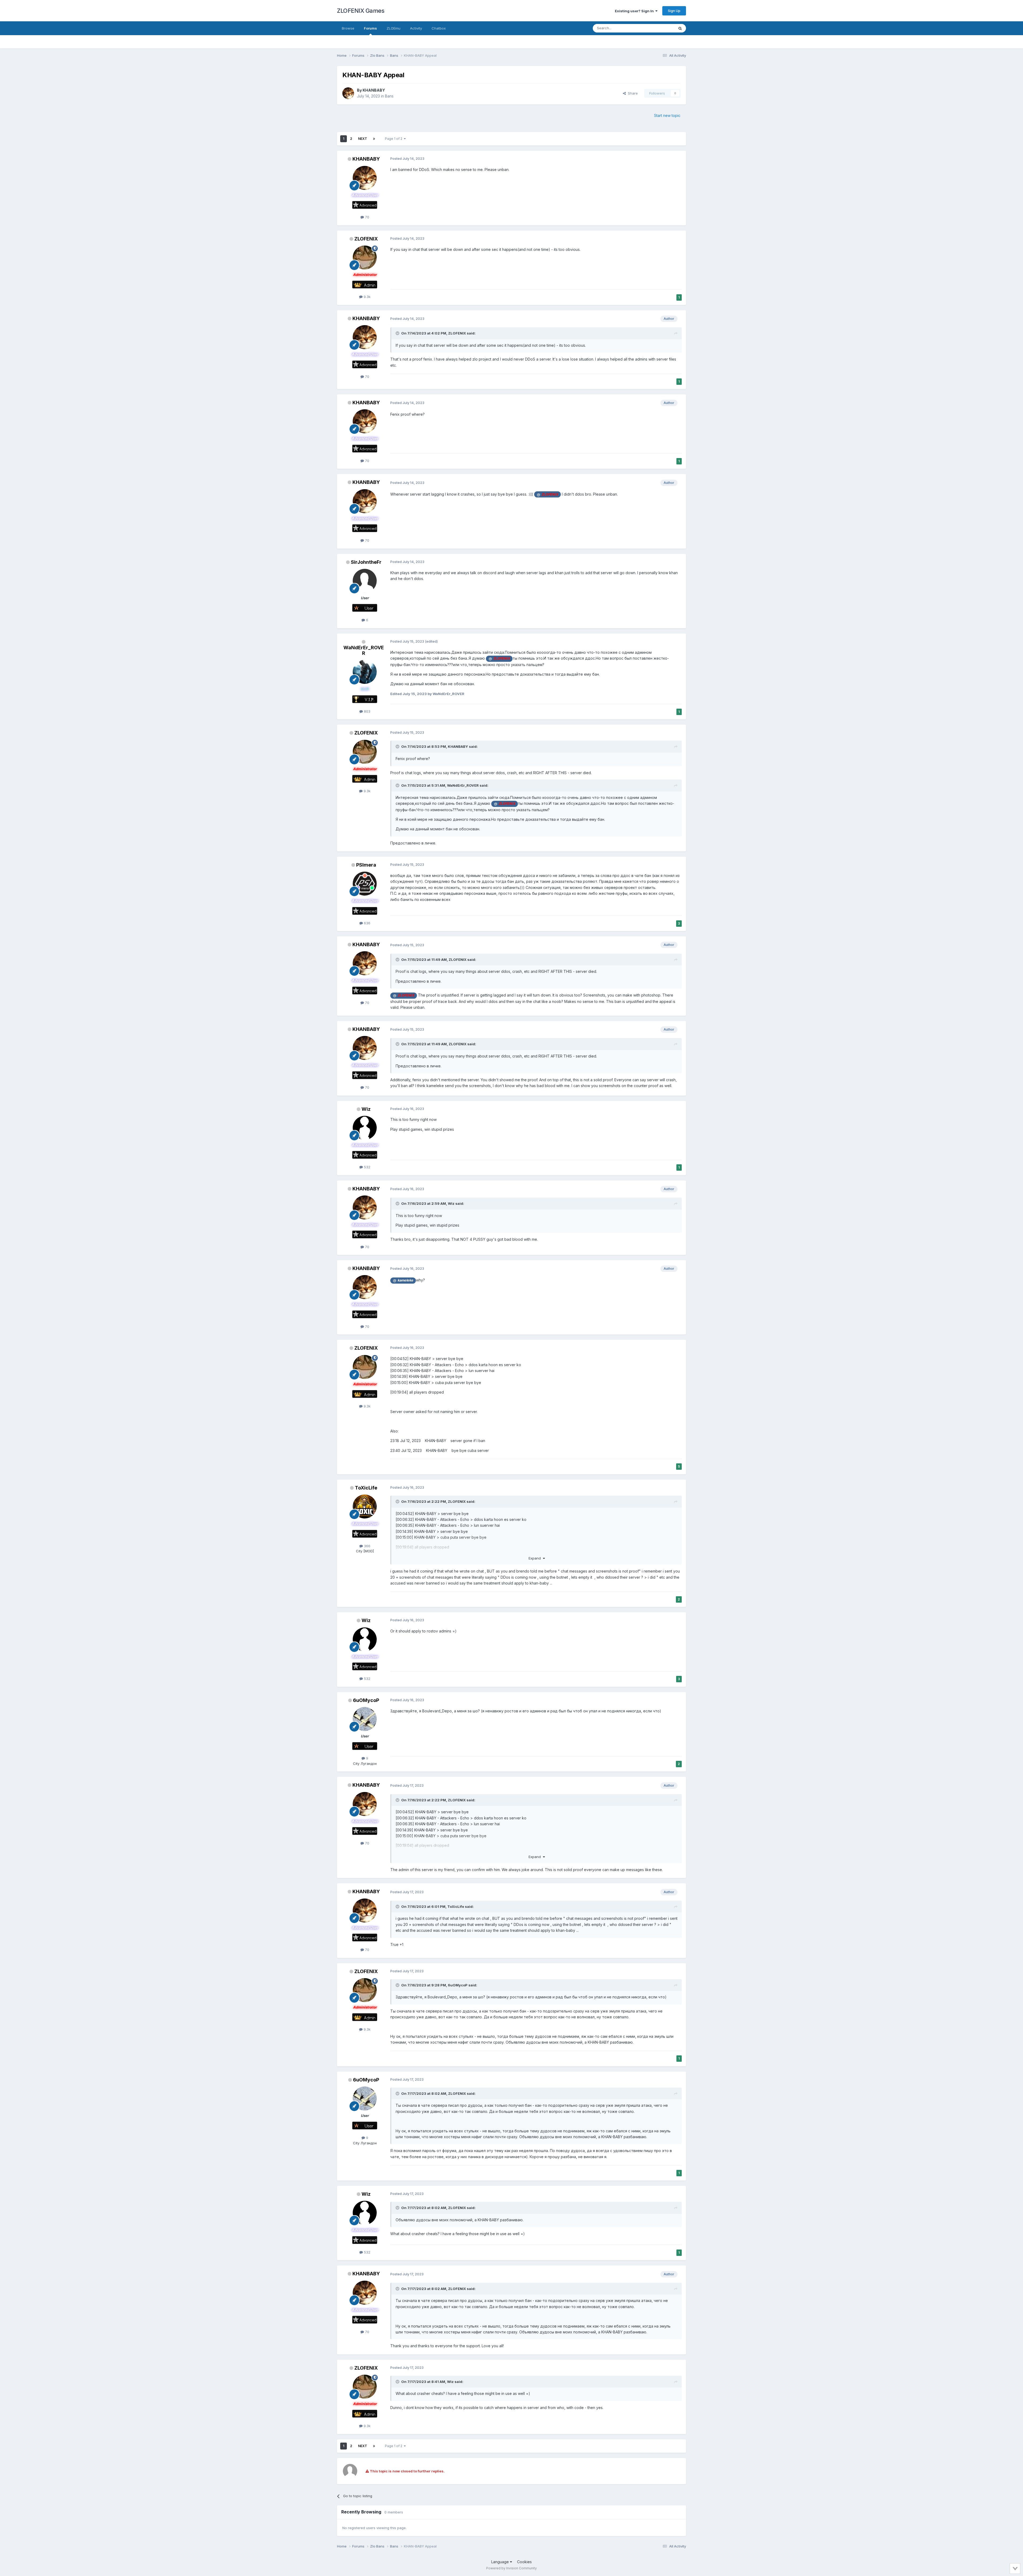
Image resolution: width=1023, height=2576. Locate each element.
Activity (416, 28)
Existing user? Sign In (635, 11)
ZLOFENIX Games (361, 11)
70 (367, 217)
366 (367, 1546)
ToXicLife (366, 1488)
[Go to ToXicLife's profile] (365, 1507)
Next (363, 139)
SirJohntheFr (366, 562)
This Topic (659, 28)
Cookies (524, 2562)
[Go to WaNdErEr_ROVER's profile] (365, 672)
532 (367, 1167)
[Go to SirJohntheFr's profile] (365, 581)
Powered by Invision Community (511, 2568)
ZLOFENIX (366, 239)
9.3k (367, 297)
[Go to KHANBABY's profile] (348, 93)
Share (632, 93)
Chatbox (439, 28)
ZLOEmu (393, 28)
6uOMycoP (366, 1700)
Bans (389, 96)
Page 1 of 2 (394, 139)
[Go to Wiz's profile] (365, 1128)
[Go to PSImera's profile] (365, 884)
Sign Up (674, 11)
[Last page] (374, 139)
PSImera (366, 865)
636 (367, 923)
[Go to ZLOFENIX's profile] (365, 258)
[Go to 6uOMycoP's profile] (365, 1719)
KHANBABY (374, 90)
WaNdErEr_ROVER (364, 650)
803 (367, 711)
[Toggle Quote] (398, 333)
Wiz (366, 1109)
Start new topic (667, 115)
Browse (348, 28)
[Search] (680, 28)
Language (501, 2562)
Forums (370, 28)
